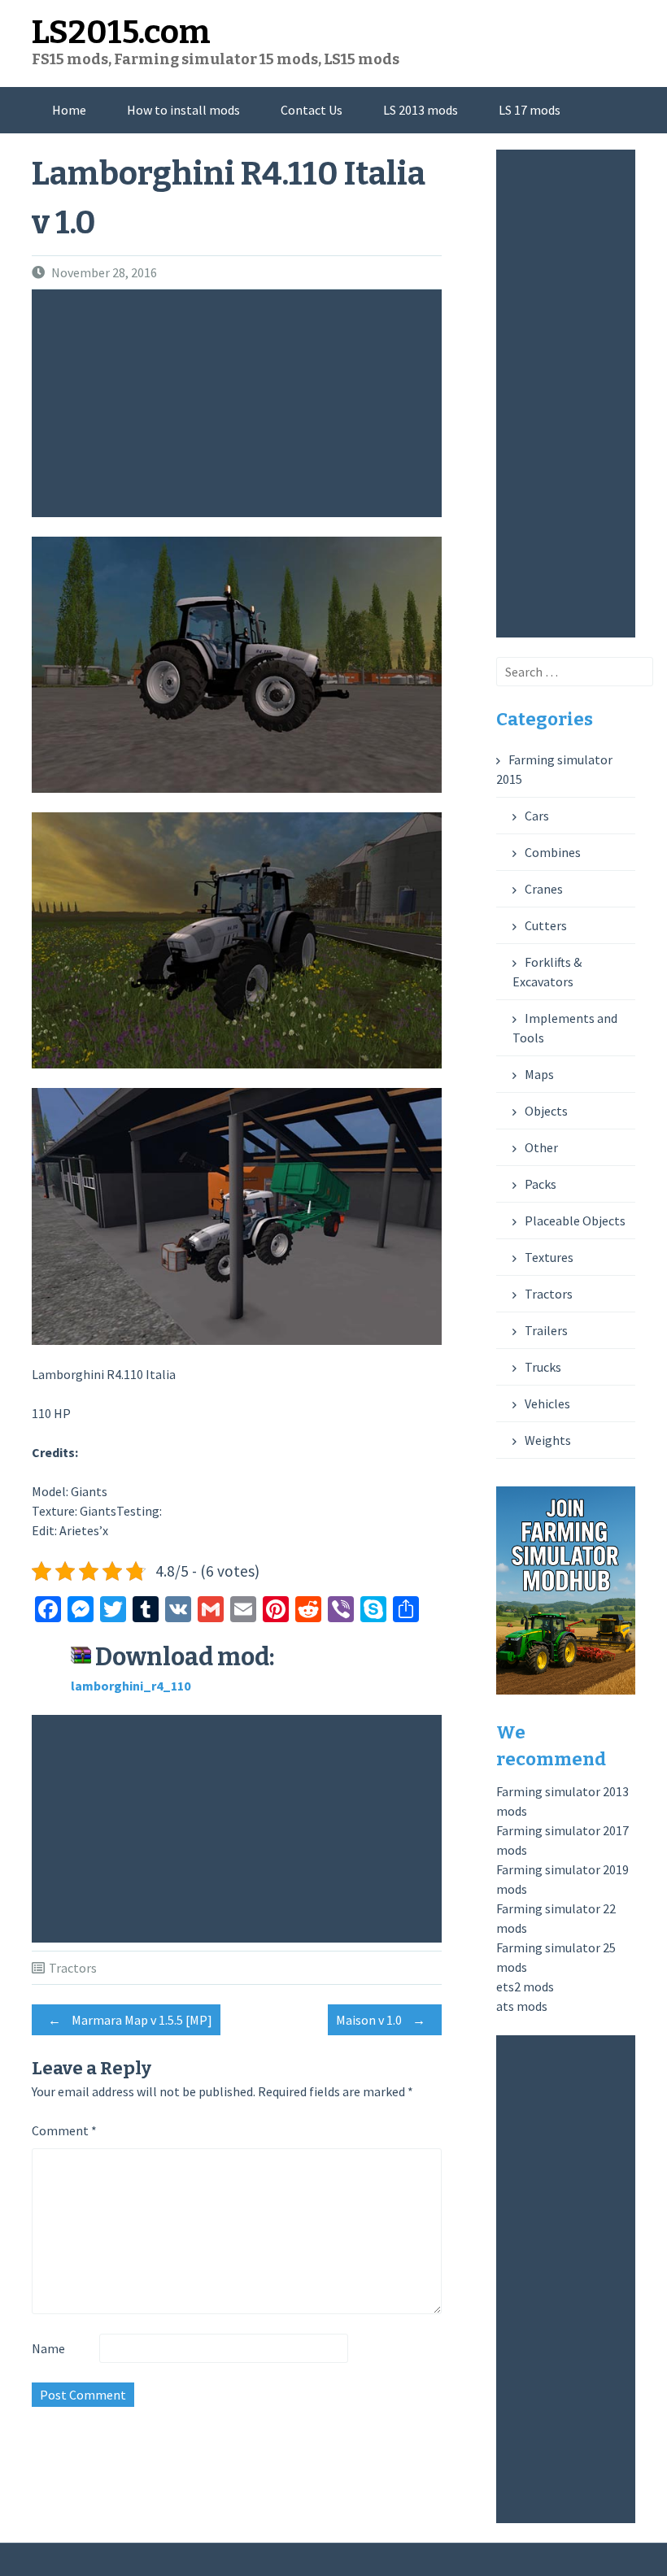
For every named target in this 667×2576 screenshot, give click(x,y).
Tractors (73, 1968)
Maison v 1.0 (381, 2020)
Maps (539, 1074)
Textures (549, 1257)
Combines (553, 852)
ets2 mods (525, 1986)
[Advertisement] (241, 403)
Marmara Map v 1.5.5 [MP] (130, 2020)
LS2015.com (121, 33)
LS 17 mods (530, 110)
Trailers (546, 1330)
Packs (541, 1184)
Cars (537, 816)
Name (48, 2348)
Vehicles (547, 1403)
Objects (546, 1111)
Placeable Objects (575, 1221)
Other (541, 1147)
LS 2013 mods (421, 110)
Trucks (543, 1367)
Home (69, 110)
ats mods (522, 2006)
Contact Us (312, 110)
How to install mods (183, 110)
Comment (64, 2130)
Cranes (544, 889)
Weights (548, 1440)
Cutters (546, 925)
